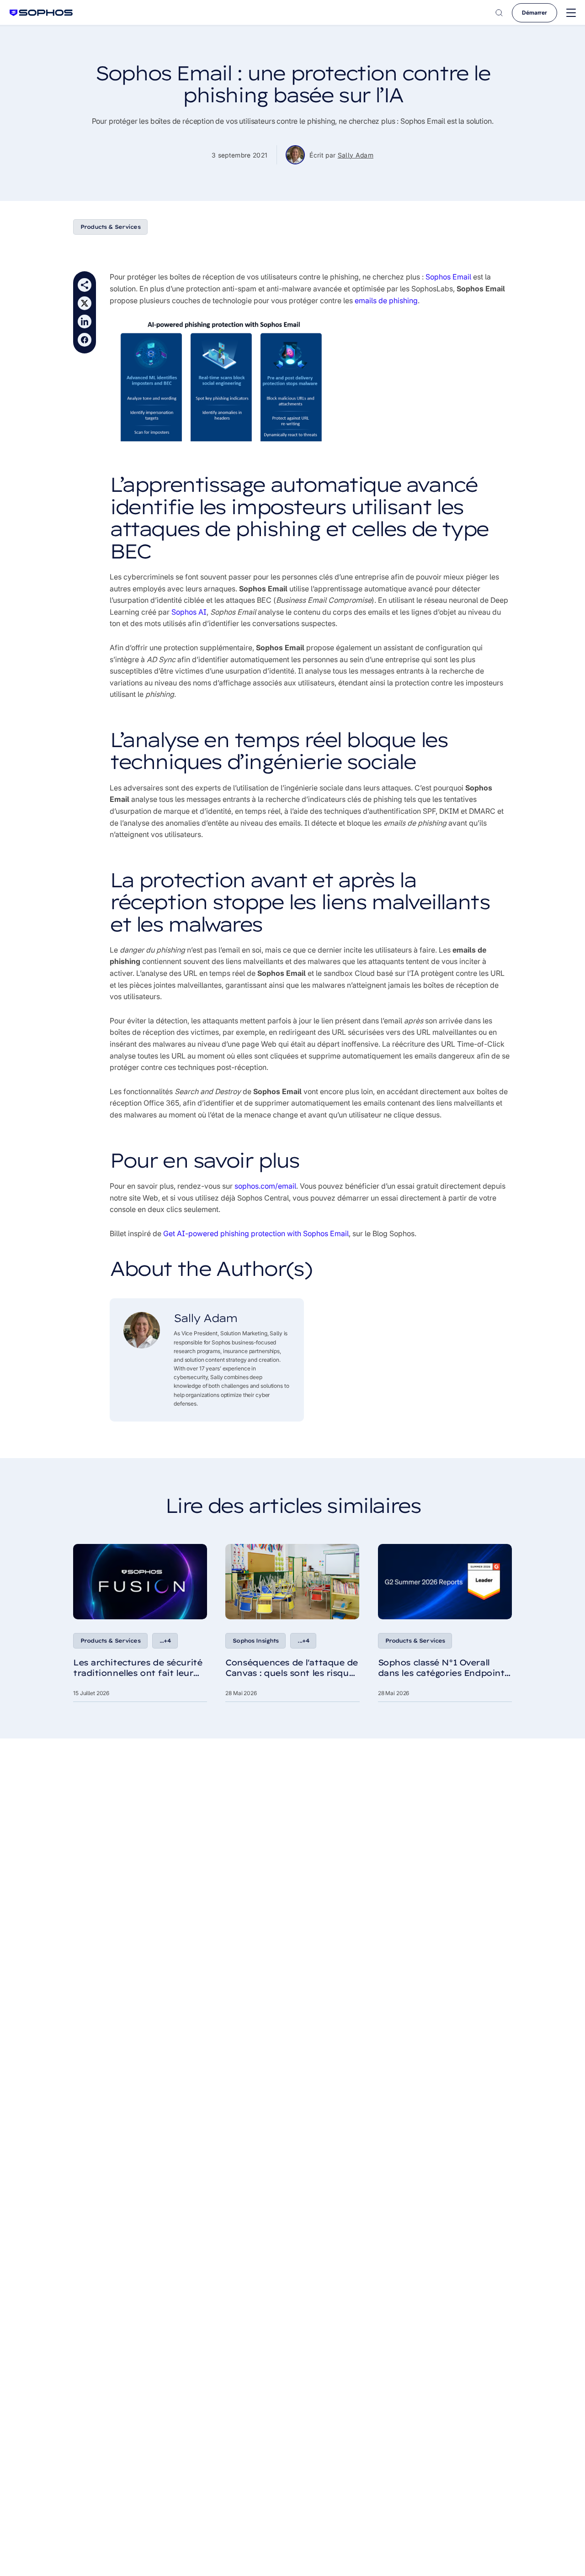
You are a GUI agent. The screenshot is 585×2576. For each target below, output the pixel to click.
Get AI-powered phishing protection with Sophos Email (256, 1233)
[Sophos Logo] (41, 13)
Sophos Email (448, 277)
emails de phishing (386, 300)
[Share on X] (85, 303)
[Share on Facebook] (85, 340)
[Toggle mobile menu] (571, 13)
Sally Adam (356, 155)
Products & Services (110, 227)
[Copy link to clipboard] (85, 285)
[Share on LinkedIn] (85, 321)
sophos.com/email (265, 1186)
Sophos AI (189, 612)
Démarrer (534, 13)
